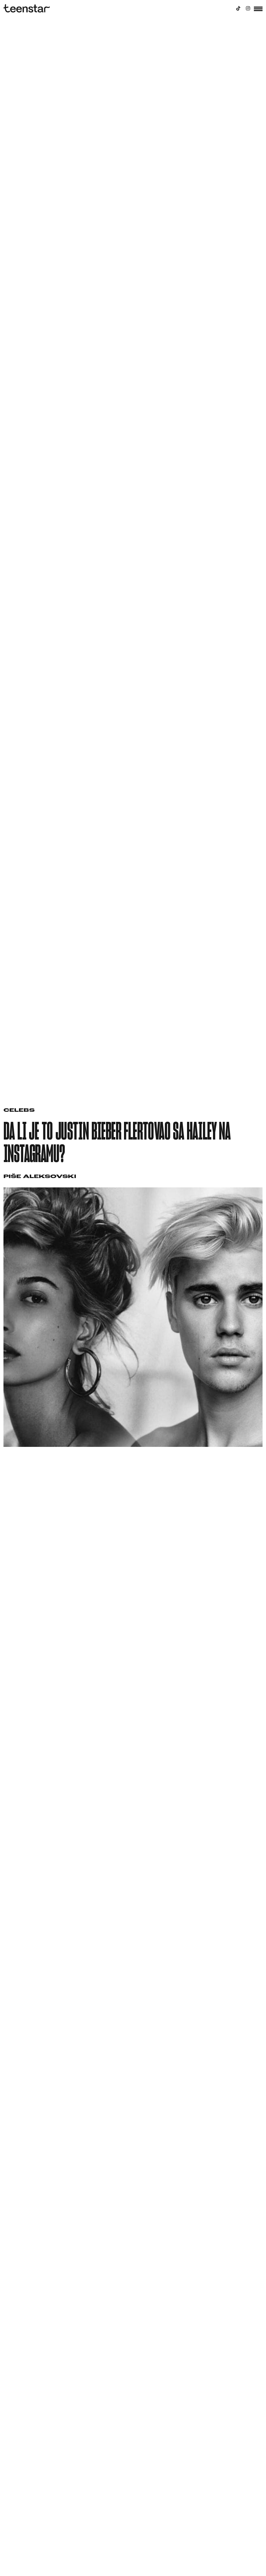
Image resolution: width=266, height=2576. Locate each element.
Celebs (19, 1111)
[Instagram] (248, 8)
